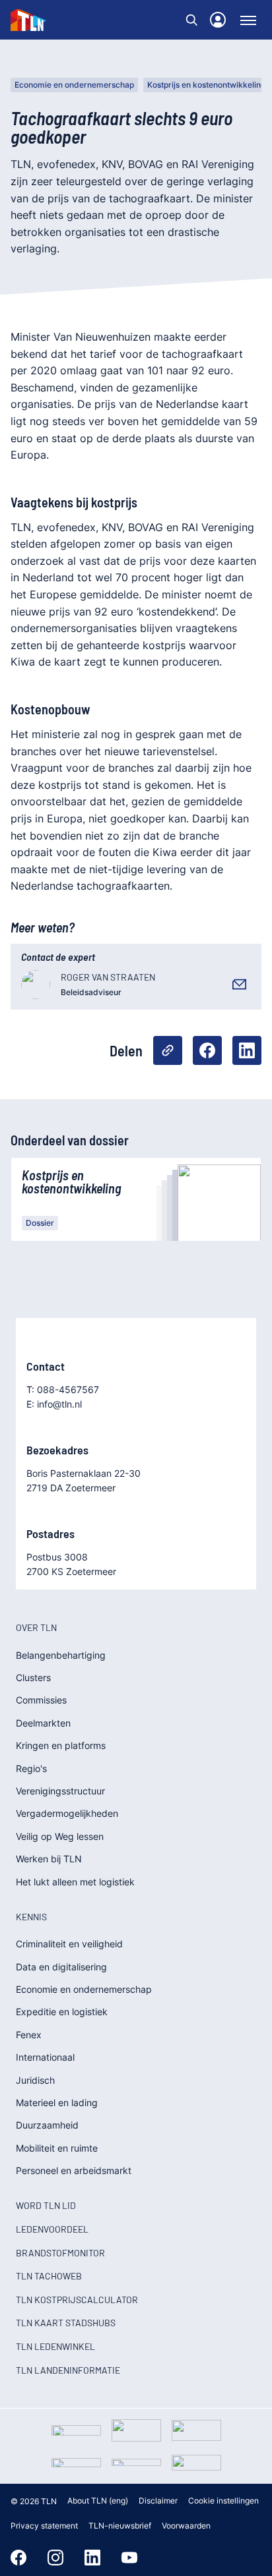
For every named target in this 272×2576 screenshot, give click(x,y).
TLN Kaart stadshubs (66, 2323)
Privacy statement (44, 2526)
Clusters (33, 1677)
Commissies (41, 1700)
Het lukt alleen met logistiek (75, 1882)
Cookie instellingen (223, 2501)
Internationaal (45, 2057)
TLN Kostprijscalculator (77, 2300)
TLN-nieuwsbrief (120, 2526)
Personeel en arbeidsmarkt (74, 2170)
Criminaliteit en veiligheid (69, 1944)
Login (218, 20)
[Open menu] (248, 20)
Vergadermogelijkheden (67, 1813)
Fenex (29, 2035)
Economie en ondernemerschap (74, 85)
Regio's (31, 1768)
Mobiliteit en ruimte (57, 2148)
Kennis (31, 1917)
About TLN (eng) (98, 2501)
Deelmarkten (43, 1723)
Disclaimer (158, 2501)
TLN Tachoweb (49, 2276)
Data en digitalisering (61, 1967)
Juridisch (35, 2080)
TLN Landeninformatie (68, 2370)
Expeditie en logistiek (62, 2012)
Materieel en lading (57, 2103)
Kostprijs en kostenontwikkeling (206, 85)
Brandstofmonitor (60, 2253)
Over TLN (36, 1627)
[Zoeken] (191, 20)
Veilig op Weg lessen (60, 1836)
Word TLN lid (46, 2205)
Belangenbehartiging (61, 1655)
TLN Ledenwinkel (55, 2346)
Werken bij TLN (49, 1859)
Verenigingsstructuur (60, 1791)
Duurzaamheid (47, 2125)
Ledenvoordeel (52, 2229)
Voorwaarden (186, 2526)
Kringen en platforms (61, 1745)
